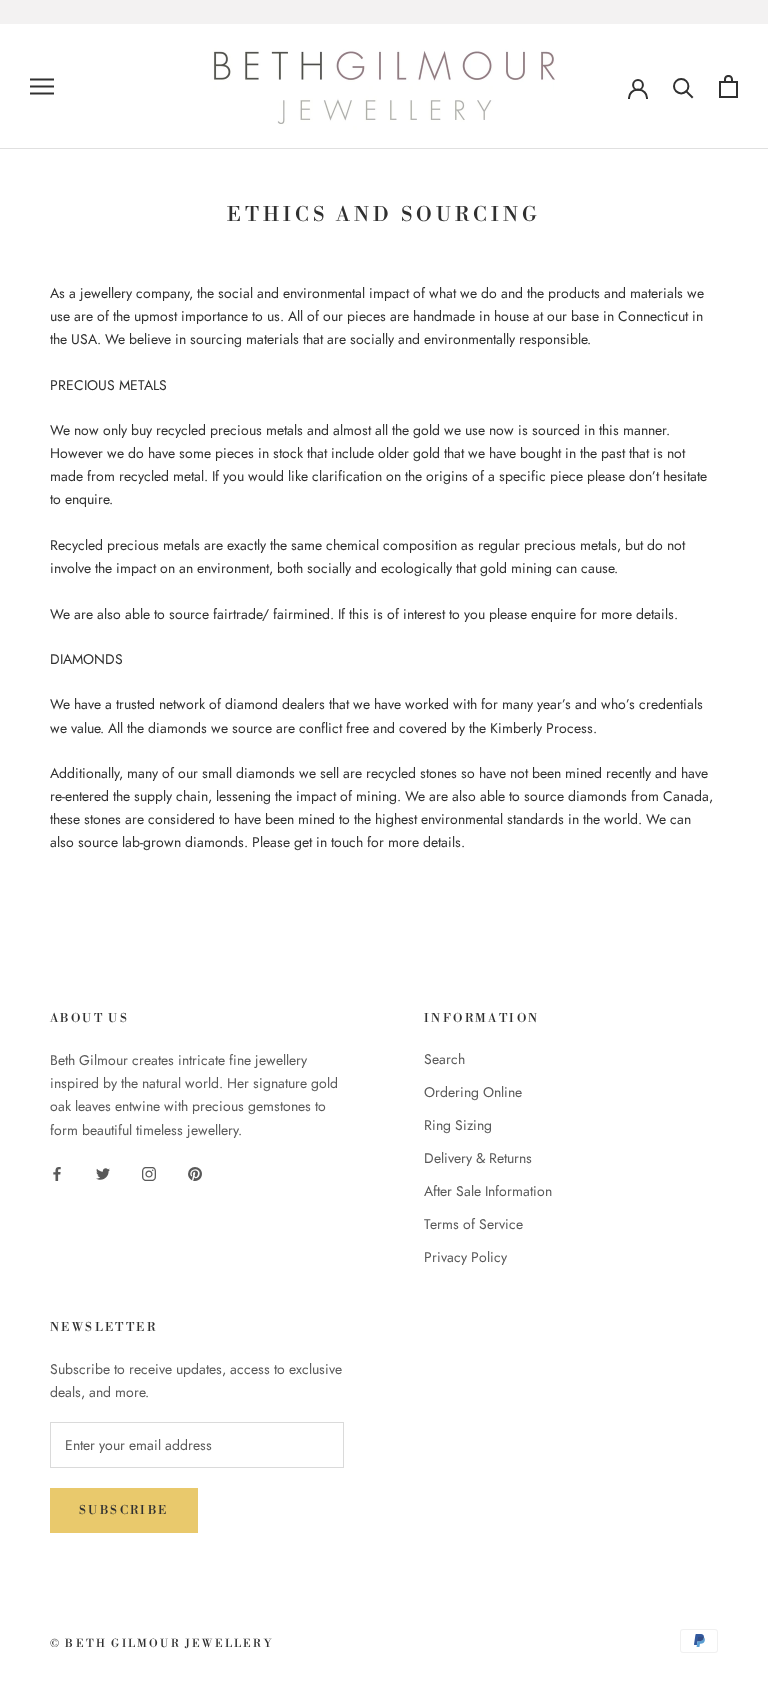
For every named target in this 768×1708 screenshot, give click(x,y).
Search (444, 1059)
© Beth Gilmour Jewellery (161, 1644)
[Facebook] (57, 1173)
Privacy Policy (465, 1257)
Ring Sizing (458, 1125)
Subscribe (124, 1510)
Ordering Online (473, 1092)
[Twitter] (103, 1173)
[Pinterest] (195, 1173)
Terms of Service (473, 1224)
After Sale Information (488, 1191)
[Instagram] (149, 1173)
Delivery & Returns (478, 1158)
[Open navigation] (42, 86)
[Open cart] (728, 86)
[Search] (683, 86)
